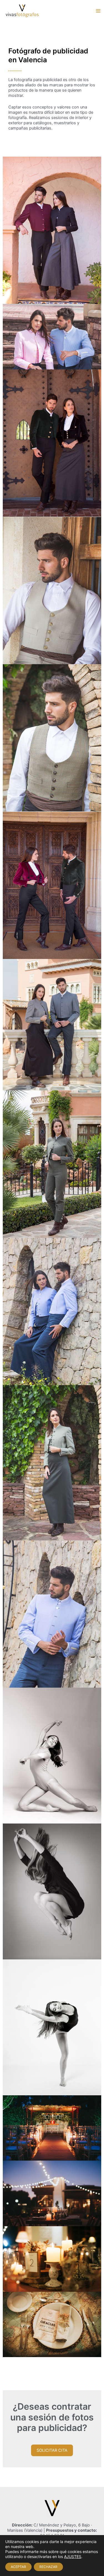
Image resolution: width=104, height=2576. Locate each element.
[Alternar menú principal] (98, 11)
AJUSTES (73, 2556)
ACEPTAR (18, 2567)
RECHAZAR (48, 2567)
